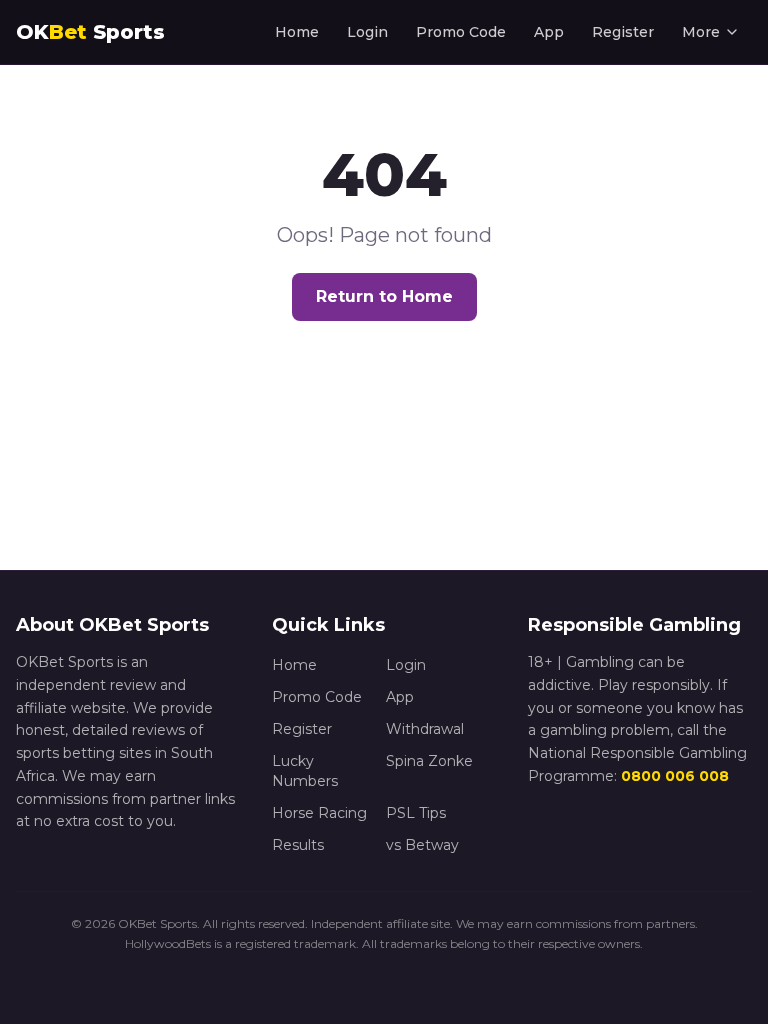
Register (623, 32)
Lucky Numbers (305, 771)
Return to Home (384, 296)
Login (367, 32)
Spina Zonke (429, 761)
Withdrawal (425, 729)
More (701, 32)
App (549, 32)
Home (297, 32)
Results (298, 845)
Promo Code (461, 32)
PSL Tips (416, 813)
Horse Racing (319, 813)
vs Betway (422, 845)
